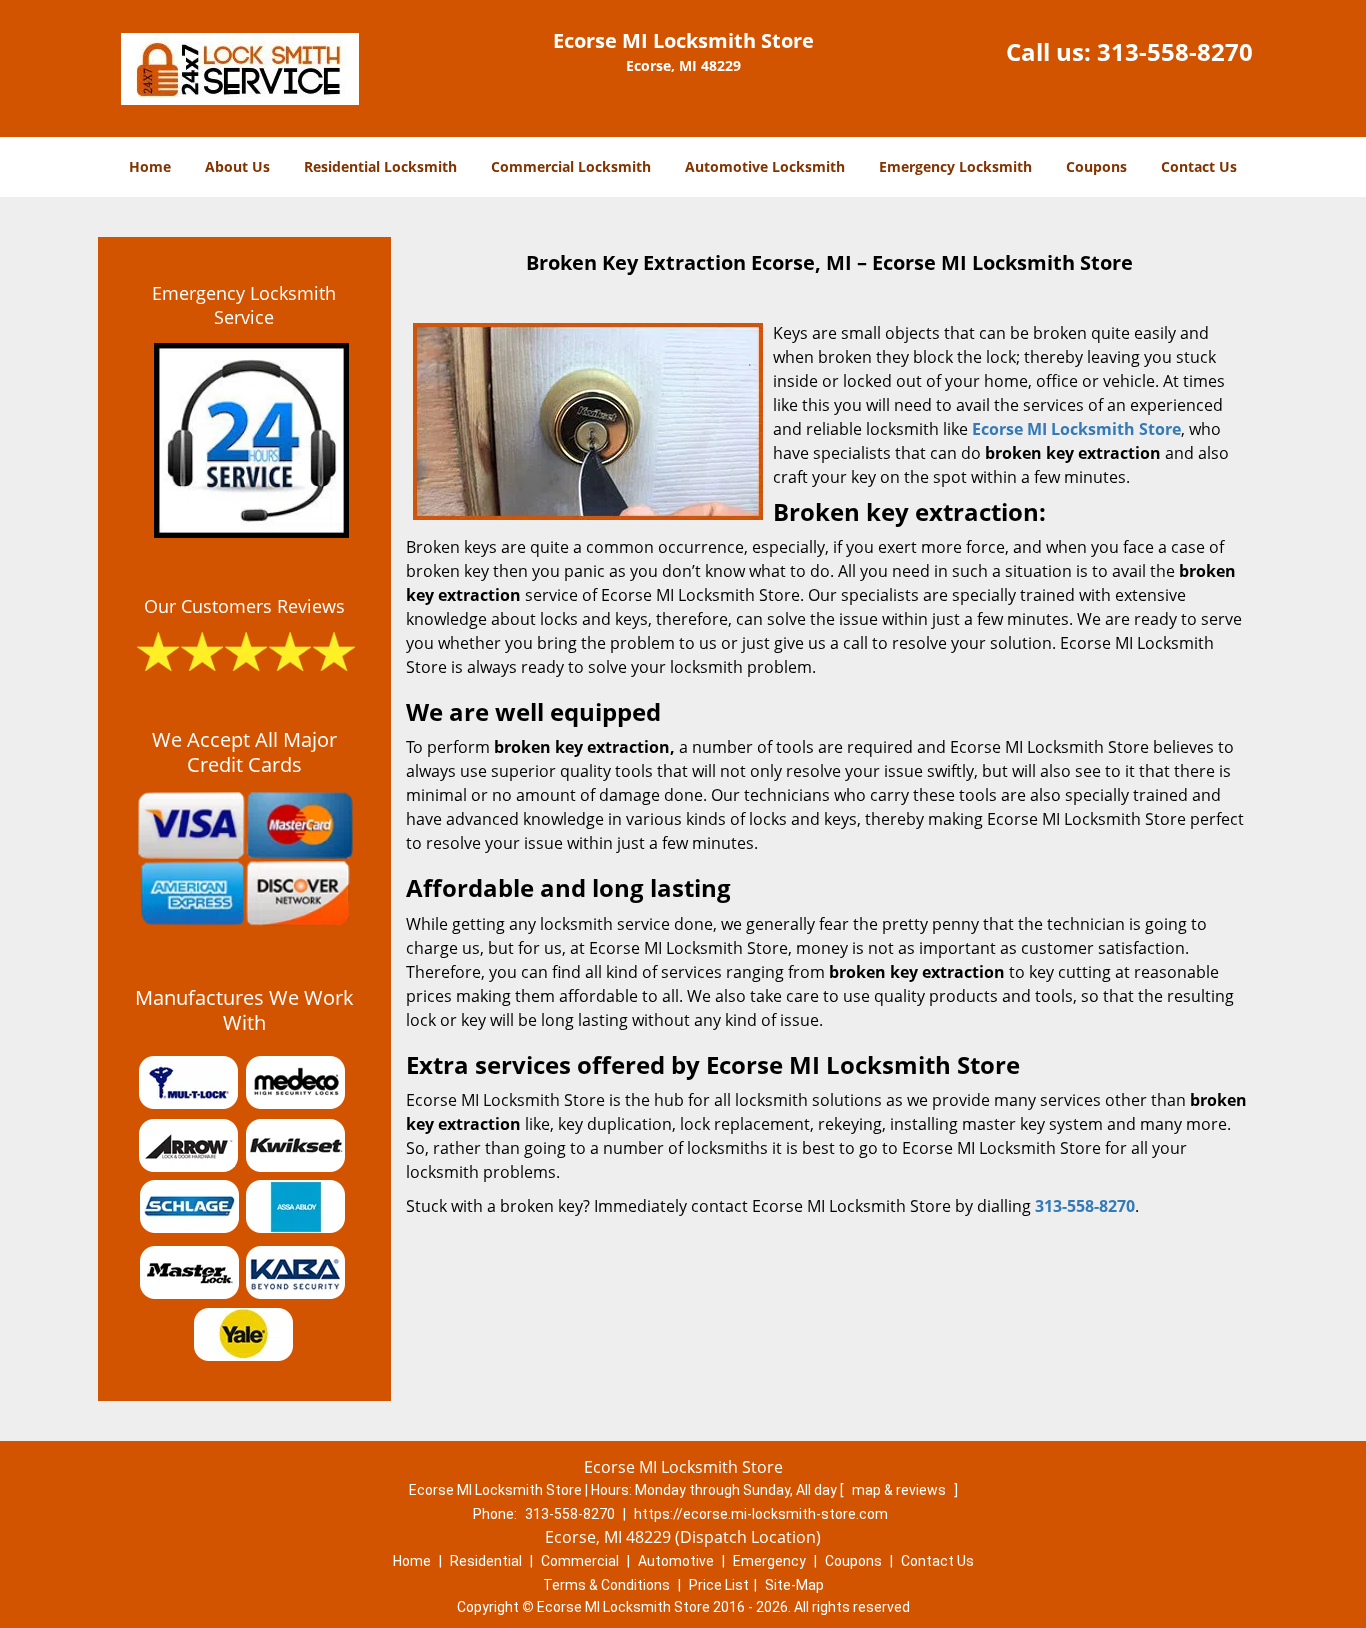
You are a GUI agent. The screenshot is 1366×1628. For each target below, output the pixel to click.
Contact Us (1199, 166)
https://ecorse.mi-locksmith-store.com (761, 1514)
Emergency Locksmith (955, 166)
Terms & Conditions (606, 1585)
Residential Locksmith (380, 166)
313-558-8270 (1175, 51)
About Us (237, 166)
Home (150, 166)
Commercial (580, 1561)
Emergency (769, 1561)
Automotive (676, 1561)
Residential (486, 1561)
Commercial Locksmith (571, 166)
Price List (719, 1585)
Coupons (1096, 166)
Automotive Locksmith (765, 166)
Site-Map (794, 1585)
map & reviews (900, 1490)
